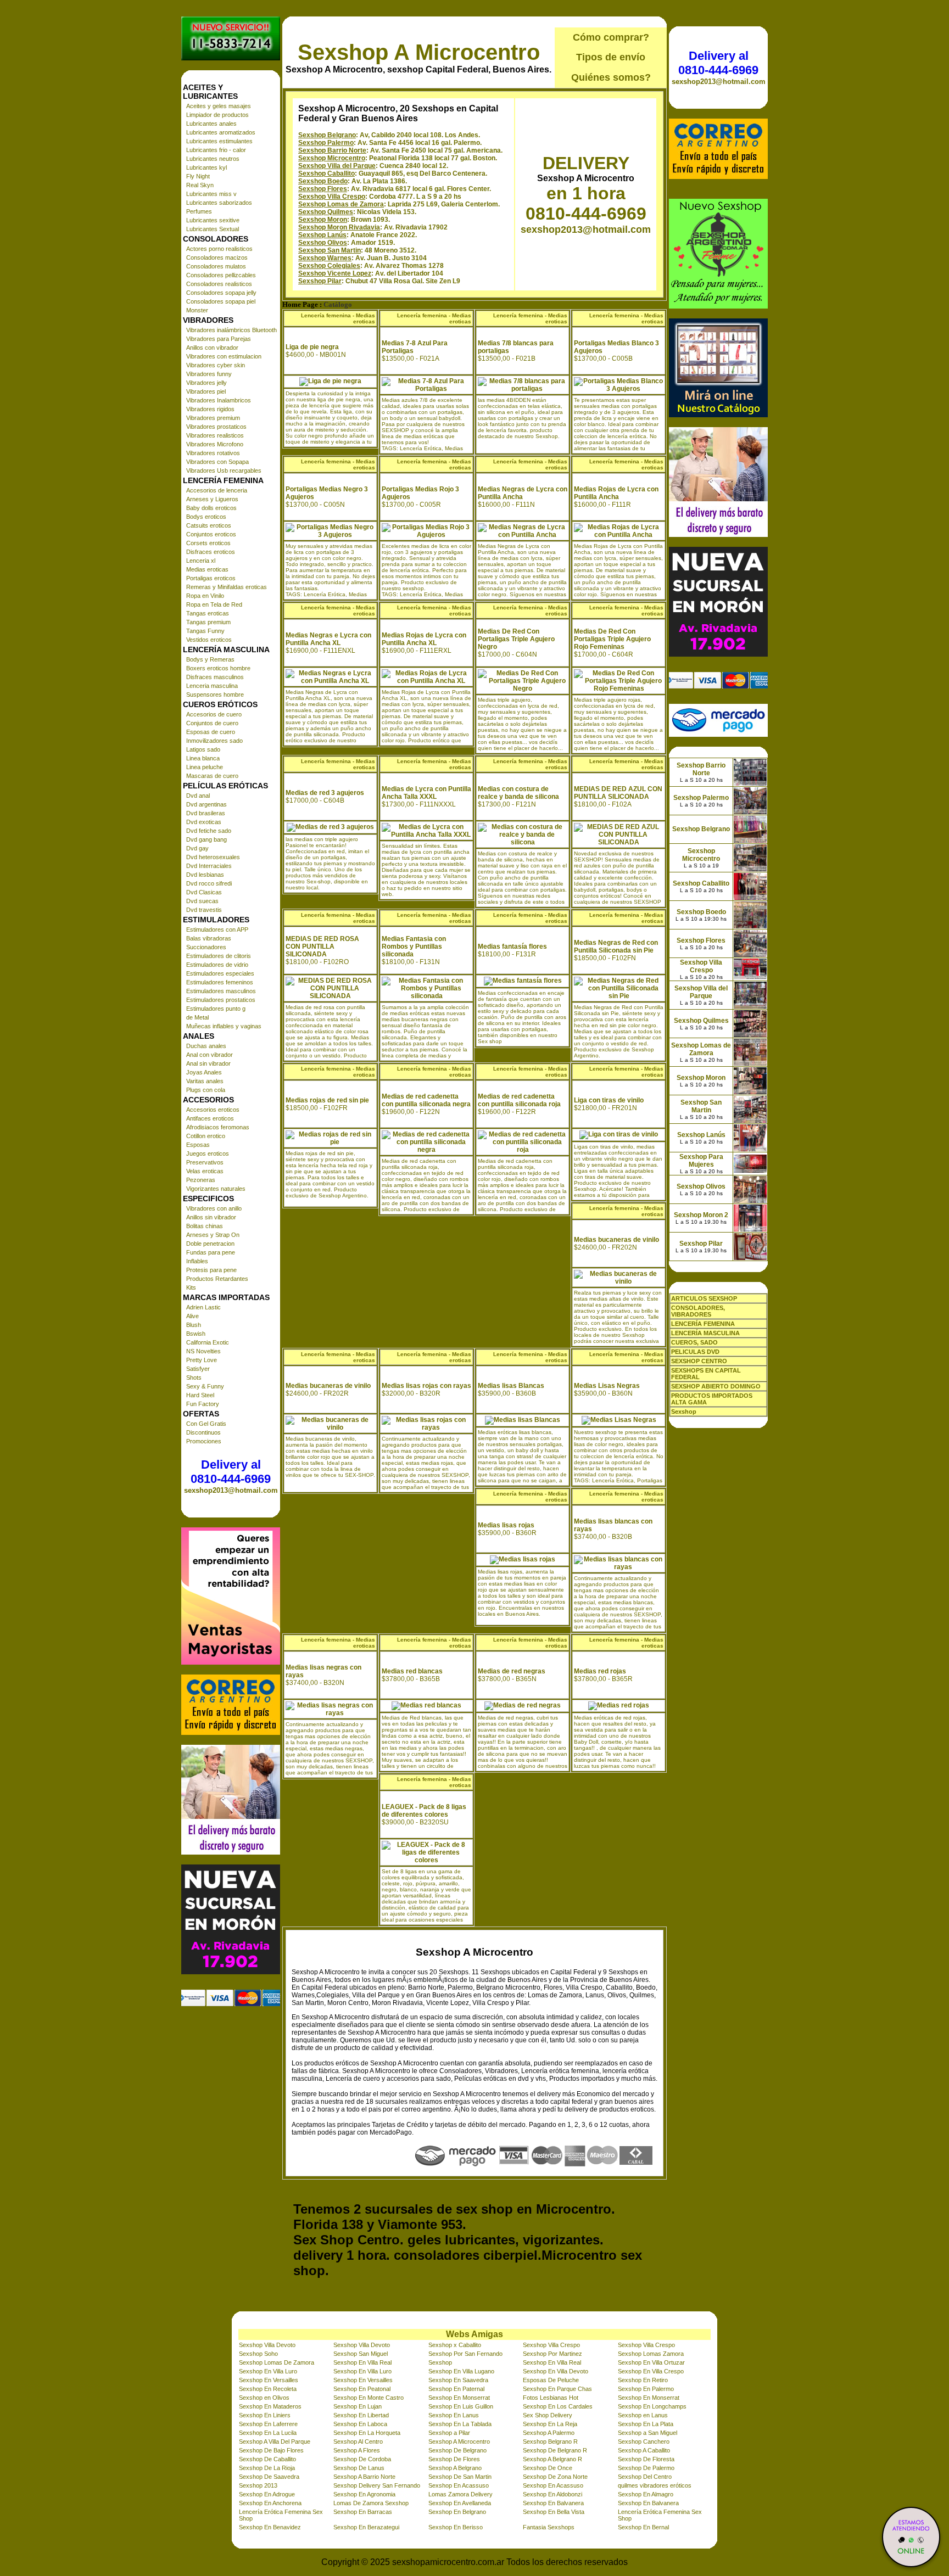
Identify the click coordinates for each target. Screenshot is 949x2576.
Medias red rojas (600, 1671)
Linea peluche (205, 767)
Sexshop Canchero (644, 2441)
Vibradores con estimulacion (224, 356)
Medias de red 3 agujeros (325, 793)
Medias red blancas (412, 1671)
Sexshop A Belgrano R (552, 2459)
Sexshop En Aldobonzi (552, 2494)
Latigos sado (203, 749)
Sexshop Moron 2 (701, 1215)
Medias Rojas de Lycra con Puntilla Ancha (616, 493)
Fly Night (198, 176)
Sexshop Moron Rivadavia (339, 227)
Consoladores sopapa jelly (221, 293)
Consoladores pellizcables (221, 275)
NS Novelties (203, 1351)
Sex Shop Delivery (548, 2415)
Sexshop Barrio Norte (332, 150)
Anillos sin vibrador (211, 1217)
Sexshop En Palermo (646, 2389)
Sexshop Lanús (322, 235)
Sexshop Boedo (323, 181)
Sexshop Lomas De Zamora (277, 2362)
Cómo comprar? (611, 37)
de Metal (197, 1017)
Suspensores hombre (215, 695)
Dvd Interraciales (209, 866)
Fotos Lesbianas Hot (551, 2398)
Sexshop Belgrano (327, 135)
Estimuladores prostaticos (221, 1000)
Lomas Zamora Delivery (460, 2494)
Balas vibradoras (209, 938)
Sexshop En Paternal (456, 2389)
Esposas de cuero (211, 732)
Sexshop (440, 2362)
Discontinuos (203, 1432)
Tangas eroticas (208, 613)
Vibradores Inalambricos (219, 400)
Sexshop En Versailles (269, 2380)
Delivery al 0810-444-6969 (231, 1472)
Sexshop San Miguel (361, 2354)
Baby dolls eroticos (211, 508)
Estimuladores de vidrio (217, 965)
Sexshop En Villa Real (362, 2362)
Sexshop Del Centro (645, 2477)
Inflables (197, 1261)
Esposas (198, 1145)
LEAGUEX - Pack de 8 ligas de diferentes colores (424, 1811)
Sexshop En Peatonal (362, 2389)
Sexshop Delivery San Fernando (377, 2485)
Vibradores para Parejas (219, 339)
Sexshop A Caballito (644, 2450)
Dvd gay (197, 848)
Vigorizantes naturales (216, 1189)
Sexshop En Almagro (646, 2494)
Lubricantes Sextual (213, 229)
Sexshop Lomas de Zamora (341, 204)
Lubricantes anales (211, 124)
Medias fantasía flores (512, 947)
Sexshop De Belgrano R (555, 2450)
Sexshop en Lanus (643, 2415)
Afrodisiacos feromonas (218, 1127)
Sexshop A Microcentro (419, 52)
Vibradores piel (206, 391)
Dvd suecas (202, 901)
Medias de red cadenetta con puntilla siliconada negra (426, 1100)
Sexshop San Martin (330, 250)
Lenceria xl (201, 561)
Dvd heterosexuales (213, 857)
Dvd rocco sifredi (209, 883)
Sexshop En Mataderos (270, 2406)
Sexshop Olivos (323, 243)
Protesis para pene (211, 1270)
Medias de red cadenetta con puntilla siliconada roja (519, 1100)
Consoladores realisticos (219, 284)
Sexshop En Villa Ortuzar (651, 2362)
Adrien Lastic (203, 1307)
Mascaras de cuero (212, 776)
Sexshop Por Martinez (552, 2354)
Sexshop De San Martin (460, 2477)
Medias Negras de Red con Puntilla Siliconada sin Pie (616, 947)
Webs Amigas (474, 2334)
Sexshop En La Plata (646, 2424)
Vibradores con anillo (214, 1208)
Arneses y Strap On (213, 1235)
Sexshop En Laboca (360, 2424)
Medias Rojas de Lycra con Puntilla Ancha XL (424, 639)
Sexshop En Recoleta (268, 2389)
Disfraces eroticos (211, 552)
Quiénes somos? (611, 77)
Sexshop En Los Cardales (558, 2406)
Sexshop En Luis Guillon (461, 2406)
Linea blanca (203, 758)
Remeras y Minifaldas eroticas (227, 587)
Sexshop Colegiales (329, 266)
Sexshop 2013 (258, 2485)
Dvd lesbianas (205, 875)
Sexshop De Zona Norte (555, 2477)
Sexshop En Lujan (358, 2406)
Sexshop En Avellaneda (460, 2503)
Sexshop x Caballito (455, 2345)
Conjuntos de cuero (212, 723)
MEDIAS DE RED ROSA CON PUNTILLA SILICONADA (322, 947)
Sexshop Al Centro (358, 2441)
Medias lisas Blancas (511, 1386)
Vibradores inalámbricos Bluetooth (231, 330)
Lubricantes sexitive (213, 220)
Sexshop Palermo (326, 143)
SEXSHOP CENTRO (699, 1361)
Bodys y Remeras (210, 659)
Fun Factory (203, 1404)
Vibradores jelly (206, 383)
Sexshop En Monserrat (459, 2398)
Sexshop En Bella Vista (554, 2512)
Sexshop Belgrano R (550, 2441)
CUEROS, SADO (694, 1342)
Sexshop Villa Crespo (332, 197)
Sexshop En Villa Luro (268, 2371)
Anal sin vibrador (208, 1063)
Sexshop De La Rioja (267, 2468)
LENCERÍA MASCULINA (705, 1333)
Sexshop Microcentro (332, 158)
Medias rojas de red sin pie (327, 1100)
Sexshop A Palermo (549, 2433)
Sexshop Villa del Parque (337, 166)
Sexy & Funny (205, 1386)
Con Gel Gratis (206, 1424)
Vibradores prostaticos (216, 427)
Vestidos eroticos (209, 640)
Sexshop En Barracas (363, 2512)
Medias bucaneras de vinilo (616, 1240)
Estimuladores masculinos (221, 991)
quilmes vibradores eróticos (655, 2485)
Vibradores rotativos (213, 453)
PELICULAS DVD (695, 1352)
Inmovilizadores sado (214, 741)
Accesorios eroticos (213, 1110)
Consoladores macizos (217, 257)
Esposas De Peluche (551, 2380)
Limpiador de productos (217, 115)
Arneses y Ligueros (212, 499)
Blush (194, 1325)
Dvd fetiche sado (209, 831)
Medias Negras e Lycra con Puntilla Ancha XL (328, 639)
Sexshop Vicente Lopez (335, 273)
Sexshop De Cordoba (362, 2459)
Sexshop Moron (323, 220)
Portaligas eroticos (211, 578)
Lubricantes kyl (206, 167)
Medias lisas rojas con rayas (426, 1386)
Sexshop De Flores (454, 2459)
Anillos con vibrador (212, 348)
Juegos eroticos (208, 1153)
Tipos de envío (611, 57)
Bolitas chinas (205, 1226)
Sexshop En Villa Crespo (651, 2371)
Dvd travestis (204, 910)
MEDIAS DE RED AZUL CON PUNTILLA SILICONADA (618, 793)
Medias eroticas (207, 569)
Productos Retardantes (217, 1279)
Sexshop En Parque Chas (557, 2389)
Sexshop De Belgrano (457, 2450)
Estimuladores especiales (220, 973)
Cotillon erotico (206, 1136)
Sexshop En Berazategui (366, 2527)
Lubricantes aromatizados (221, 132)
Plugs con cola (206, 1090)
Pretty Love (202, 1360)
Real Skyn (200, 185)
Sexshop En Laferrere (268, 2424)
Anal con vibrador (210, 1055)
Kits (191, 1287)
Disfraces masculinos (215, 677)
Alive (192, 1316)
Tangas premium (208, 622)
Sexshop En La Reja (550, 2424)
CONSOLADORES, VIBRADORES (698, 1311)
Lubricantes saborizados (219, 203)
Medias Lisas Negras (607, 1386)
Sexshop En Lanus (454, 2415)
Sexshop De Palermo (646, 2468)
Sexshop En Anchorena (270, 2503)
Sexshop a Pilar (449, 2433)
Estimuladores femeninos (220, 982)
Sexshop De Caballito (267, 2459)
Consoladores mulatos (216, 266)
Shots (194, 1377)
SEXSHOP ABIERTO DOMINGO (716, 1386)
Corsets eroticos (208, 543)
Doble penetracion (210, 1244)
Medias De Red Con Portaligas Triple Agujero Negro (516, 639)
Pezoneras (201, 1180)
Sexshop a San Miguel (647, 2433)
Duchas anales (206, 1046)
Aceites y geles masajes (219, 106)
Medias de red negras (512, 1671)
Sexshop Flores (323, 189)
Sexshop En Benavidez (270, 2527)
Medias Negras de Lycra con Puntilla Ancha (523, 493)
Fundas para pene (211, 1252)
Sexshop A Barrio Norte (364, 2477)
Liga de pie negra (312, 347)
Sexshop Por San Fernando (465, 2354)
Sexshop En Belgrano (457, 2512)
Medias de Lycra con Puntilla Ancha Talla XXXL (426, 793)
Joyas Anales (204, 1072)
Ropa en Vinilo (205, 596)
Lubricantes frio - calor (216, 150)
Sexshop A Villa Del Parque (275, 2441)
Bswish (196, 1334)
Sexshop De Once (548, 2468)
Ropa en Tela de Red (214, 604)
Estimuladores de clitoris (219, 956)
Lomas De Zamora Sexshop (371, 2503)
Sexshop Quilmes (326, 212)
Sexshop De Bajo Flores (271, 2450)
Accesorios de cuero (214, 714)
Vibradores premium (213, 418)
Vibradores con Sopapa (217, 462)
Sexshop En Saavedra (458, 2380)
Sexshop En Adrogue (267, 2494)
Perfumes (199, 211)
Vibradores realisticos (215, 435)
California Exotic (208, 1342)
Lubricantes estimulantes (219, 141)
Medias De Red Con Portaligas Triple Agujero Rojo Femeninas (612, 639)
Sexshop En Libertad (361, 2415)
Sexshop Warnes (325, 258)
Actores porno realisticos (219, 249)
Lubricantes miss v (211, 194)
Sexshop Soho (258, 2354)
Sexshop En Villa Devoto (556, 2371)
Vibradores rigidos (210, 409)
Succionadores (206, 947)
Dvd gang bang (206, 839)
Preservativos (205, 1162)
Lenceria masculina (212, 686)
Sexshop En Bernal (643, 2527)
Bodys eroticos (206, 517)
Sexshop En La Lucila (268, 2433)
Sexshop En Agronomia (364, 2494)
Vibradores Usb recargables (224, 471)
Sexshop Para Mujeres (701, 1161)
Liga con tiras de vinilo (609, 1100)
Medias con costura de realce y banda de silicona (518, 793)
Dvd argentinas (206, 804)
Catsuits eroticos (209, 525)
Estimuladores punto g (216, 1009)
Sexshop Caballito (326, 173)
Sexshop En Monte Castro (369, 2398)
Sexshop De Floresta (646, 2459)
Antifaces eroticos (210, 1118)
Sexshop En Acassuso (459, 2485)
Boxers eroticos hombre (218, 668)
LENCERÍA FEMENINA (703, 1324)
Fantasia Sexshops (549, 2527)
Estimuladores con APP (217, 929)
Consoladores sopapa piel (221, 301)
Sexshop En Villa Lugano (461, 2371)
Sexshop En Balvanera (553, 2503)
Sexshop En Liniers (265, 2415)
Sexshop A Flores (357, 2450)
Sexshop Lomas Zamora (651, 2354)
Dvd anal (198, 796)
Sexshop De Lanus (359, 2468)
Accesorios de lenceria (217, 490)
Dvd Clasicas (204, 892)
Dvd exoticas (204, 822)
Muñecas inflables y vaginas (224, 1026)
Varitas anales (205, 1081)
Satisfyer (198, 1369)
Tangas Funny (205, 631)
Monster (197, 310)
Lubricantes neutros (213, 159)
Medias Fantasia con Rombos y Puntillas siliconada (414, 947)
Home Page (300, 305)
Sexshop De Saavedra (269, 2477)
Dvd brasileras (206, 813)
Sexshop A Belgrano (455, 2468)
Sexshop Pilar (320, 281)
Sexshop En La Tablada (460, 2424)
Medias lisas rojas (506, 1525)
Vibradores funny (209, 374)
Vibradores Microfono (215, 444)
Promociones (204, 1441)
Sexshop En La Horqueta (367, 2433)
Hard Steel (200, 1395)
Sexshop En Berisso (456, 2527)
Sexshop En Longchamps (652, 2406)
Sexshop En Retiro (643, 2380)
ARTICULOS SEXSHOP (704, 1298)
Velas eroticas (205, 1171)
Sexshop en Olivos (264, 2398)
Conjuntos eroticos (211, 534)
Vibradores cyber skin (216, 365)
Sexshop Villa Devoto (267, 2345)
